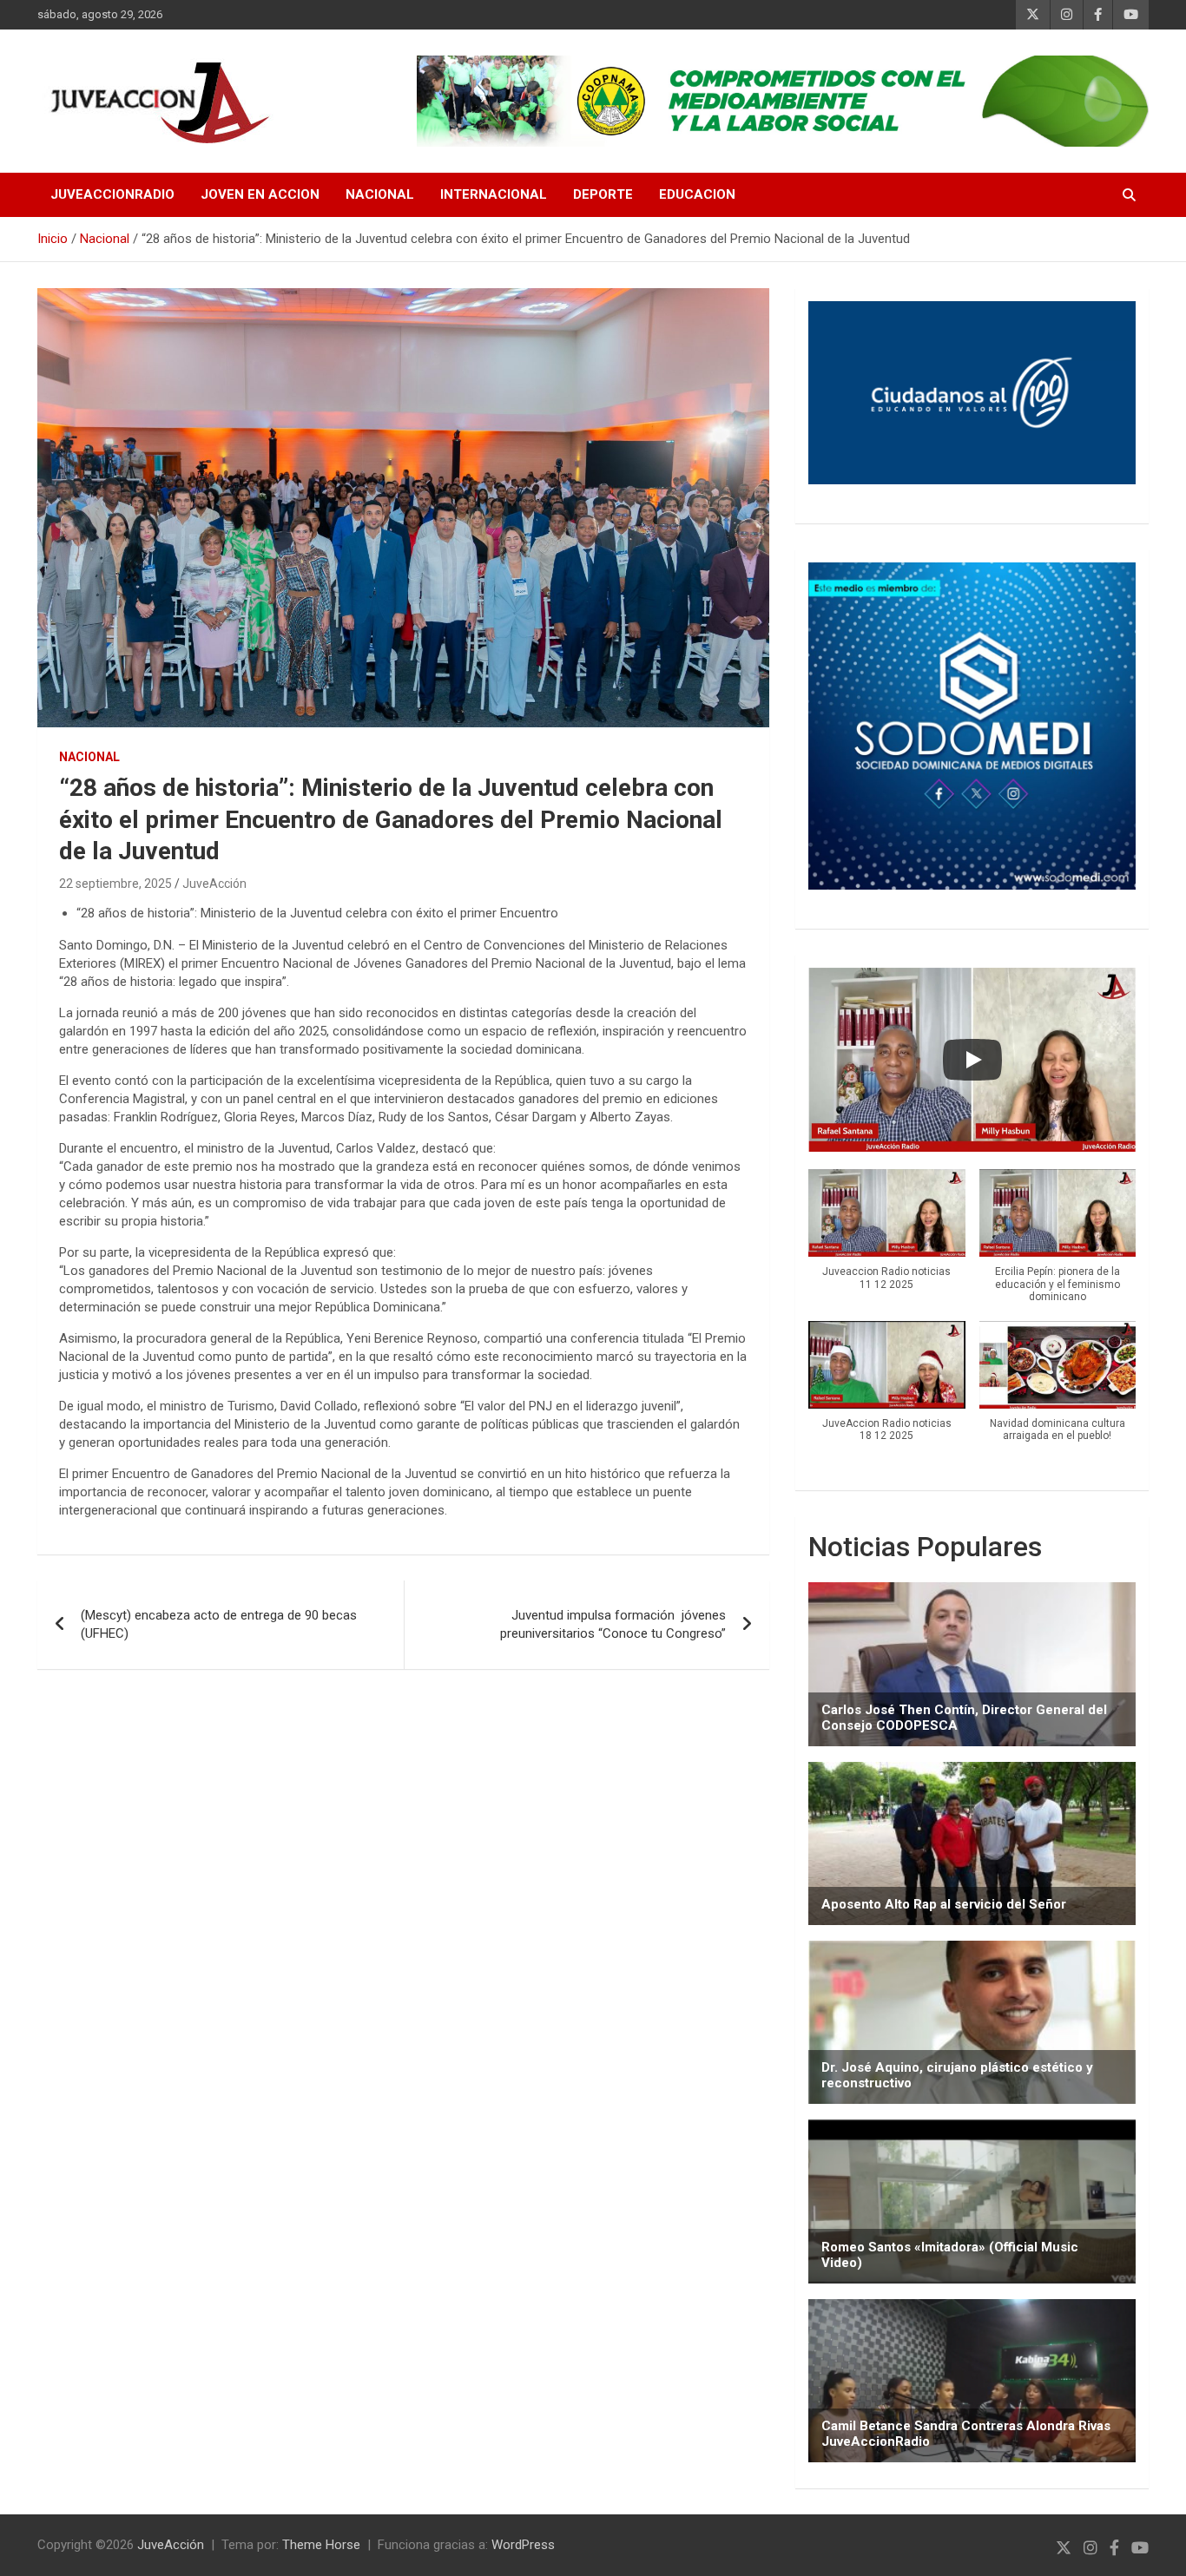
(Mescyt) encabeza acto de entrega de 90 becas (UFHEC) (219, 1624)
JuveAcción (214, 884)
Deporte (603, 194)
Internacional (494, 194)
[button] (886, 1239)
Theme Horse (321, 2545)
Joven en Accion (260, 194)
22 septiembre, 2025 (115, 884)
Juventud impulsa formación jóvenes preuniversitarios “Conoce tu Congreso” (613, 1624)
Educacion (697, 194)
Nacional (380, 194)
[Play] (972, 1060)
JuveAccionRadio (112, 194)
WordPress (523, 2545)
